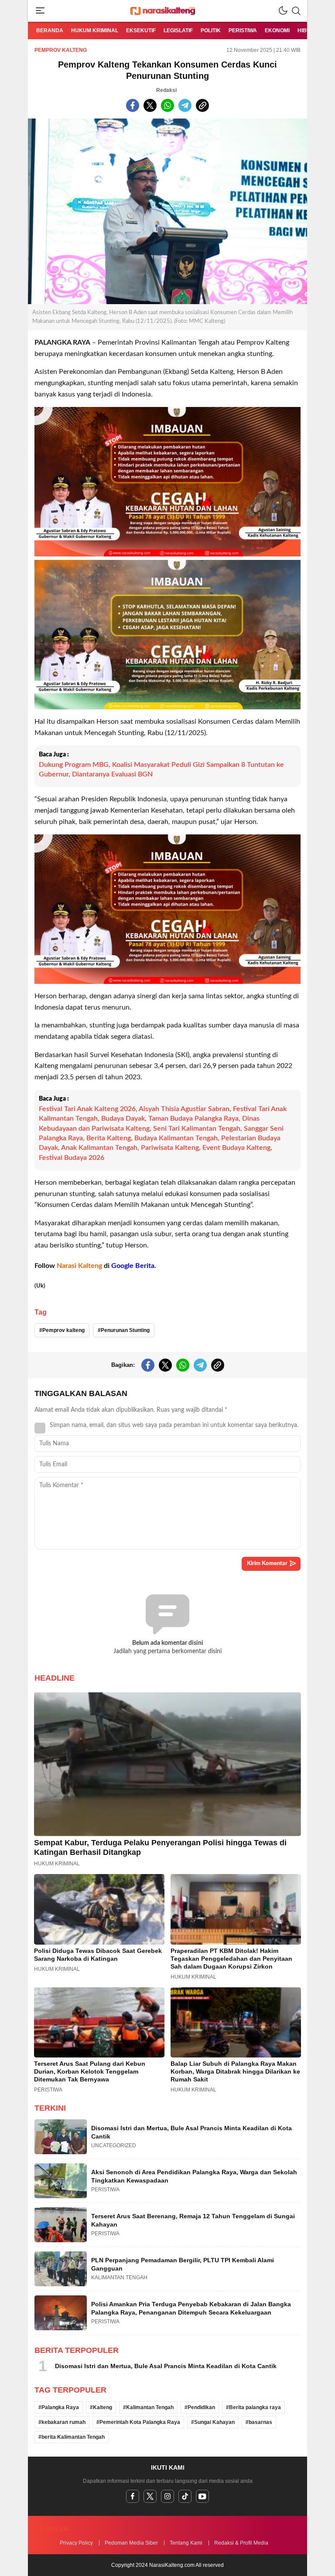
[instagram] (167, 2496)
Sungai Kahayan (214, 2422)
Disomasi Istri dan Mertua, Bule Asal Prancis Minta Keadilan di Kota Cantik (191, 2132)
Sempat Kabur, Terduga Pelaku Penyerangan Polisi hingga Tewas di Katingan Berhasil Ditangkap (160, 1847)
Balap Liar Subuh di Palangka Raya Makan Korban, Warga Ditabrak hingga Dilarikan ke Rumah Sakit (235, 2071)
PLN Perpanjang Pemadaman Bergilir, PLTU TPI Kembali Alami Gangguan (183, 2264)
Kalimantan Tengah (150, 2407)
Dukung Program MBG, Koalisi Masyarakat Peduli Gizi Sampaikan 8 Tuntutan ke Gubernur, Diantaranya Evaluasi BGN (161, 769)
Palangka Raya (60, 2407)
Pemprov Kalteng (61, 50)
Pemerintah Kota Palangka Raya (140, 2422)
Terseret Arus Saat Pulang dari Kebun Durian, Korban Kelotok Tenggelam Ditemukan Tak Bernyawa (90, 2071)
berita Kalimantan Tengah (73, 2437)
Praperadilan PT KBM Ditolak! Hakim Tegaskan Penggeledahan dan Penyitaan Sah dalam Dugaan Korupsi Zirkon (231, 1959)
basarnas (260, 2422)
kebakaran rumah (63, 2422)
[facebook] (133, 2496)
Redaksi (166, 90)
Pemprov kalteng (63, 1330)
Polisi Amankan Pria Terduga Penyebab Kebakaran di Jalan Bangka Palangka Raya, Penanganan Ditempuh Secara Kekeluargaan (191, 2308)
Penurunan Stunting (125, 1330)
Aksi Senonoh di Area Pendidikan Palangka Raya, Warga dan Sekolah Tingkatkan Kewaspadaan (194, 2176)
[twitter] (150, 2496)
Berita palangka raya (255, 2407)
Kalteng (103, 2407)
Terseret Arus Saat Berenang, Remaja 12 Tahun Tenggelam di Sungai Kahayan (193, 2220)
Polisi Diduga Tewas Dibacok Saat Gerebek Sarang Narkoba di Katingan (98, 1955)
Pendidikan (201, 2407)
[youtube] (202, 2496)
